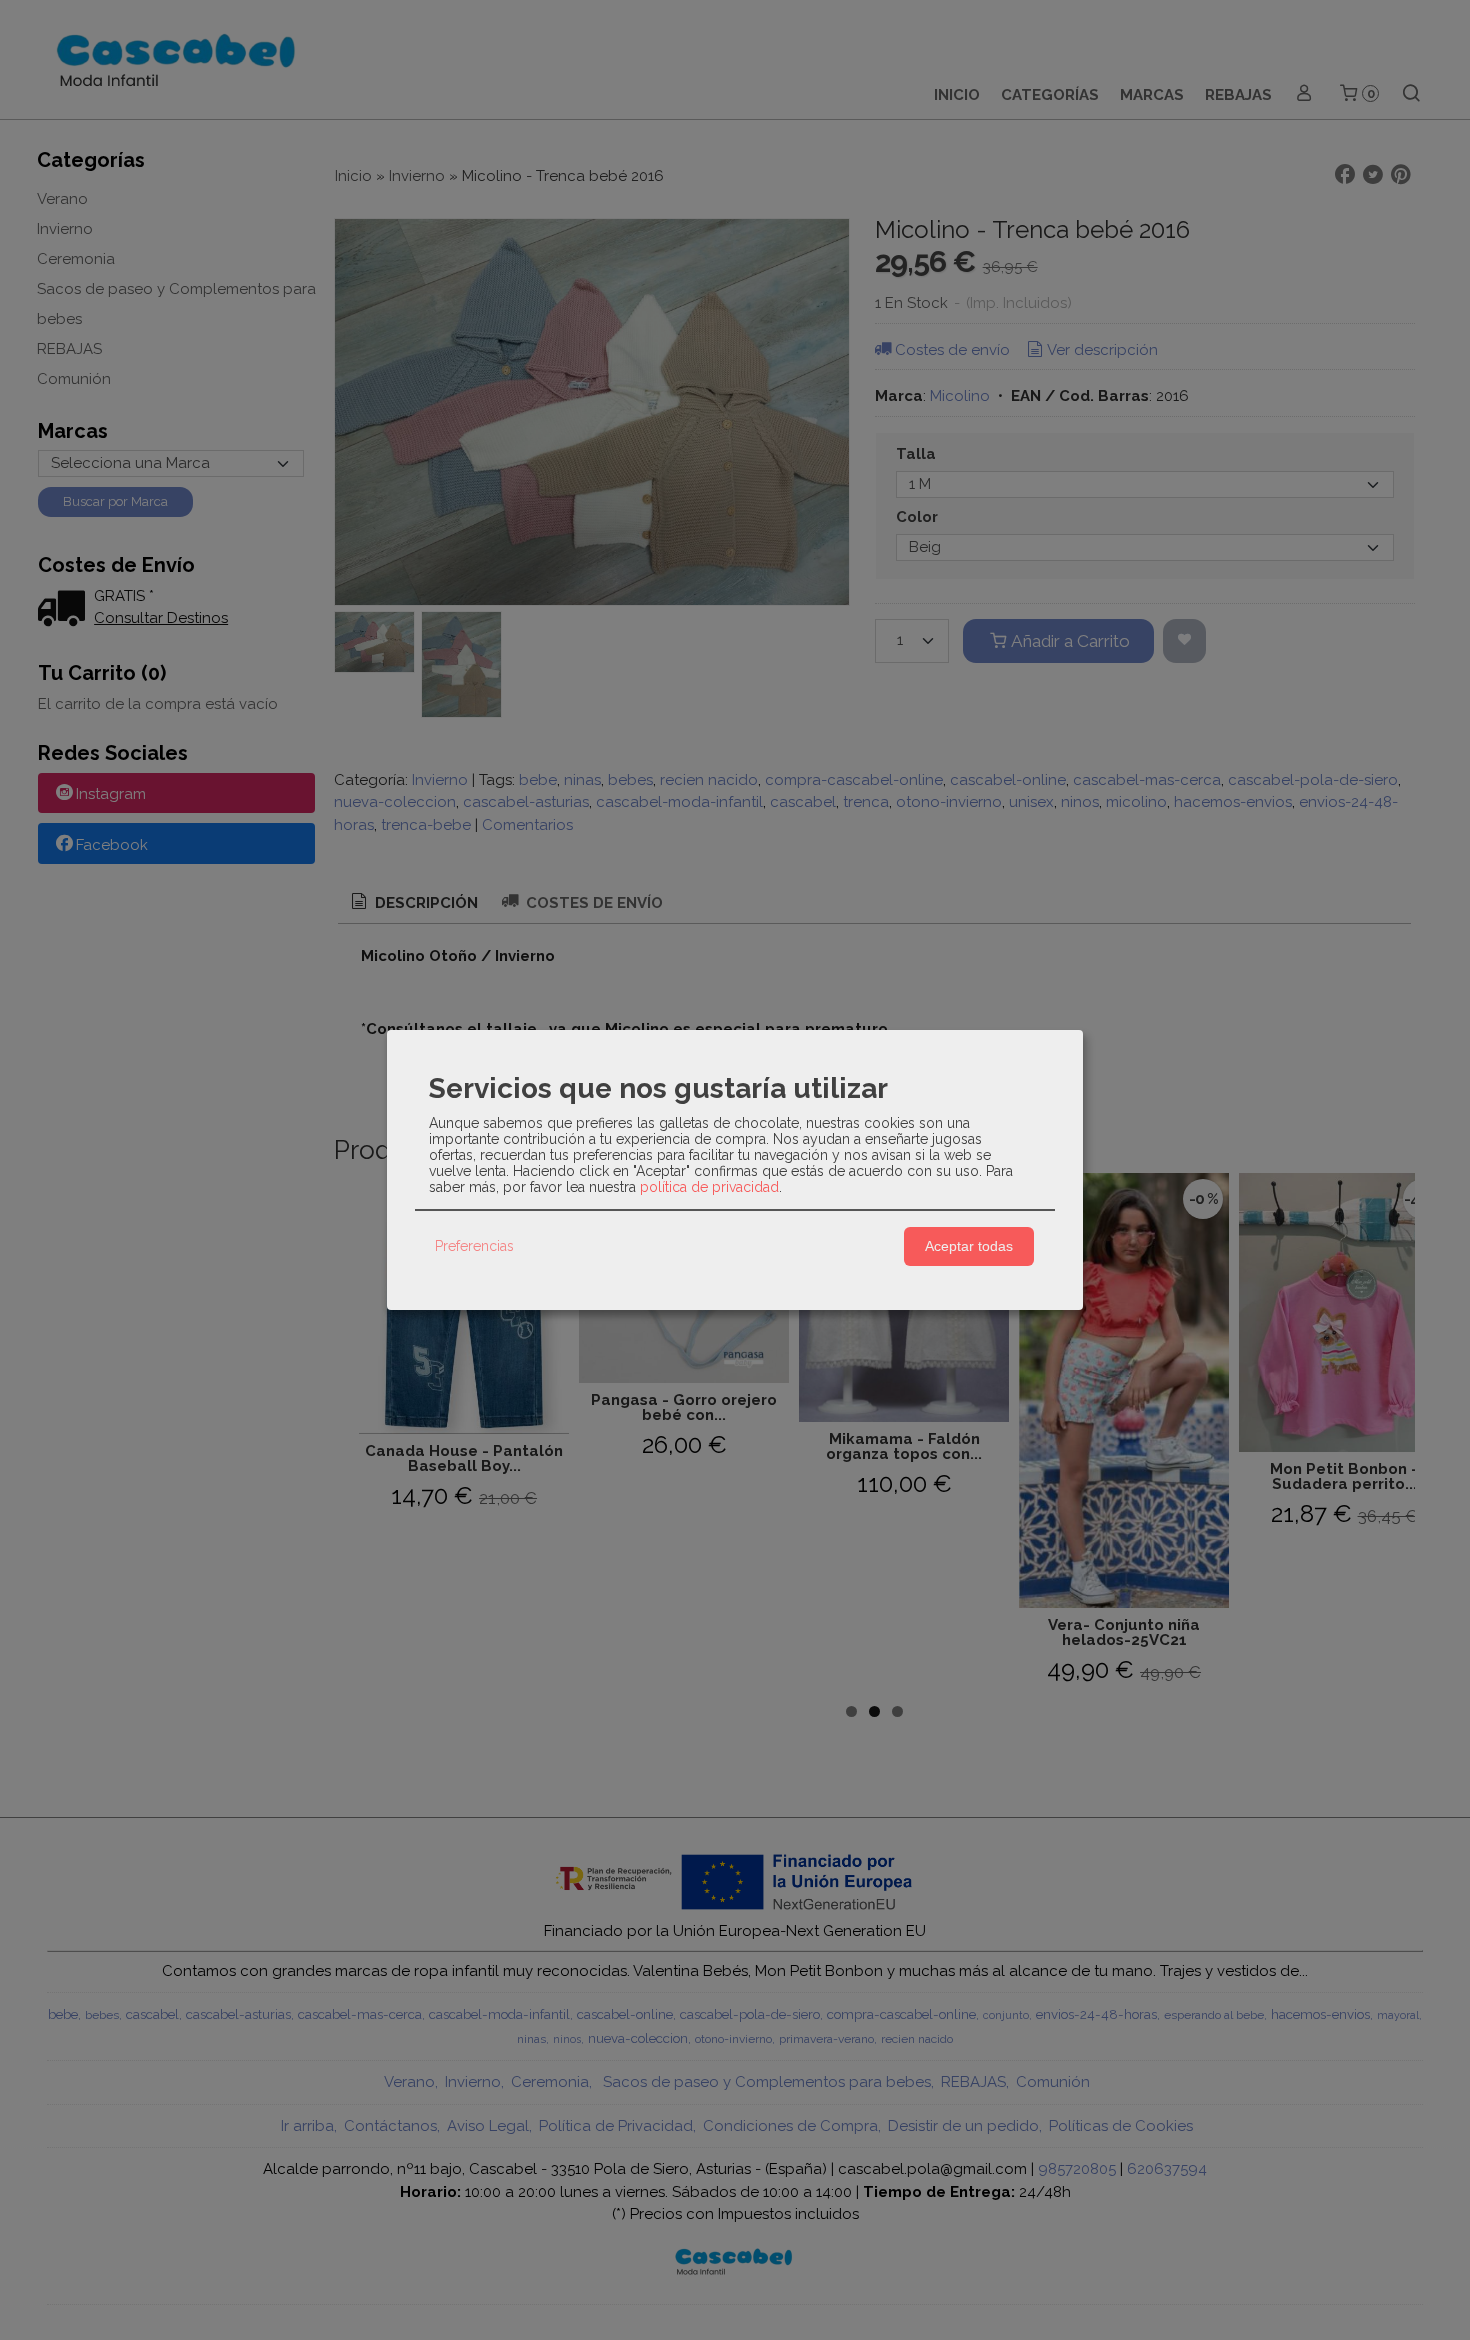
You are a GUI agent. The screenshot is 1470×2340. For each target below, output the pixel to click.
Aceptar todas (969, 1246)
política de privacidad (709, 1187)
